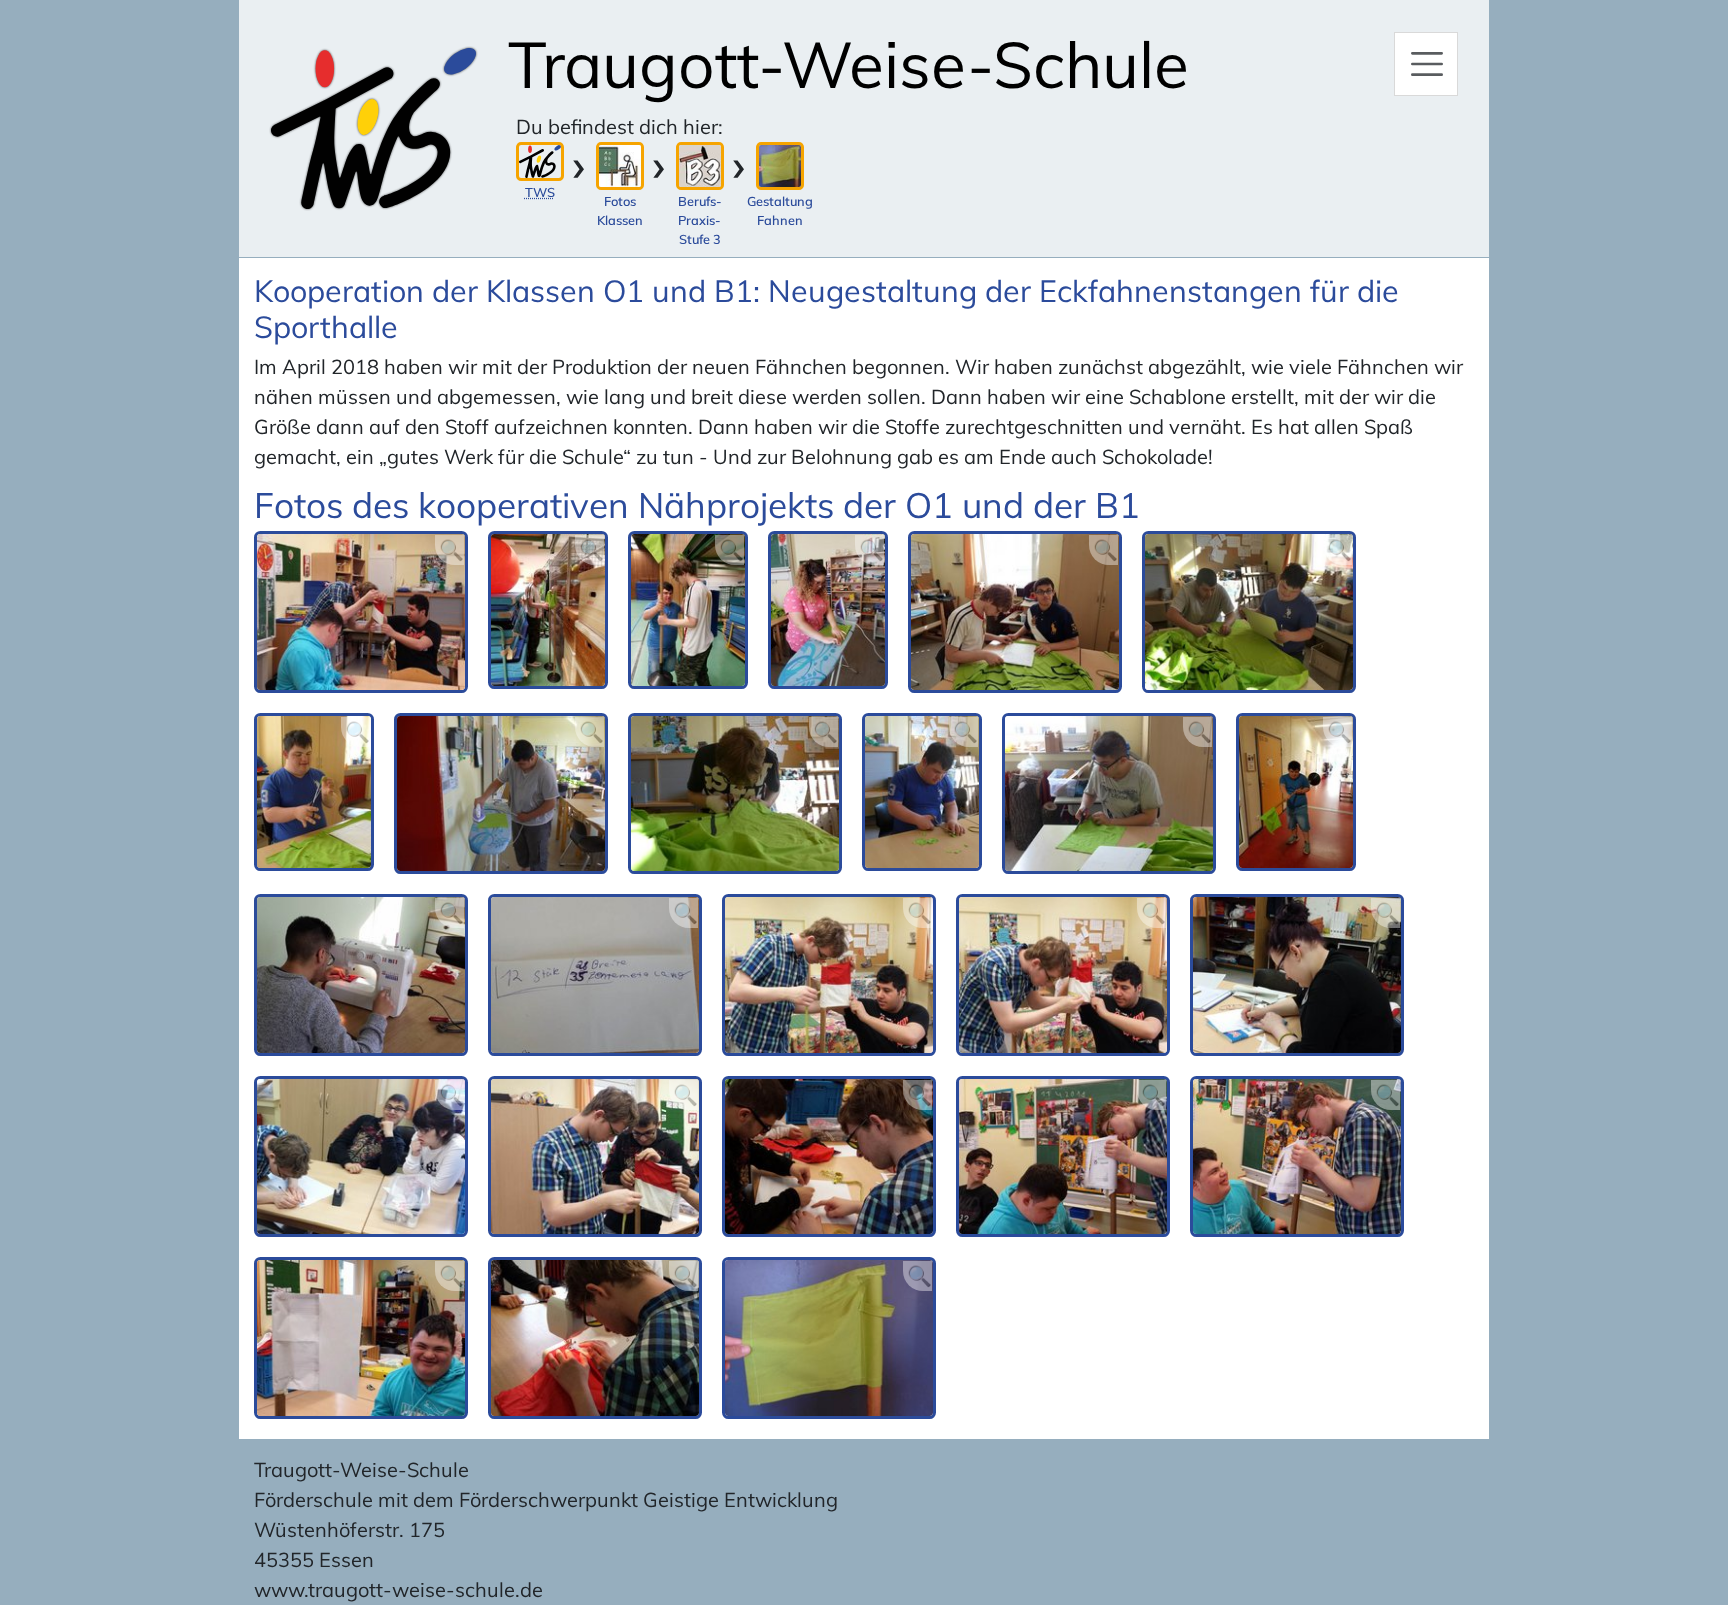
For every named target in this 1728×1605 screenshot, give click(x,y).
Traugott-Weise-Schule (848, 64)
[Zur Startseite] (373, 128)
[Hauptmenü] (1426, 64)
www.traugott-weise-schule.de (398, 1589)
